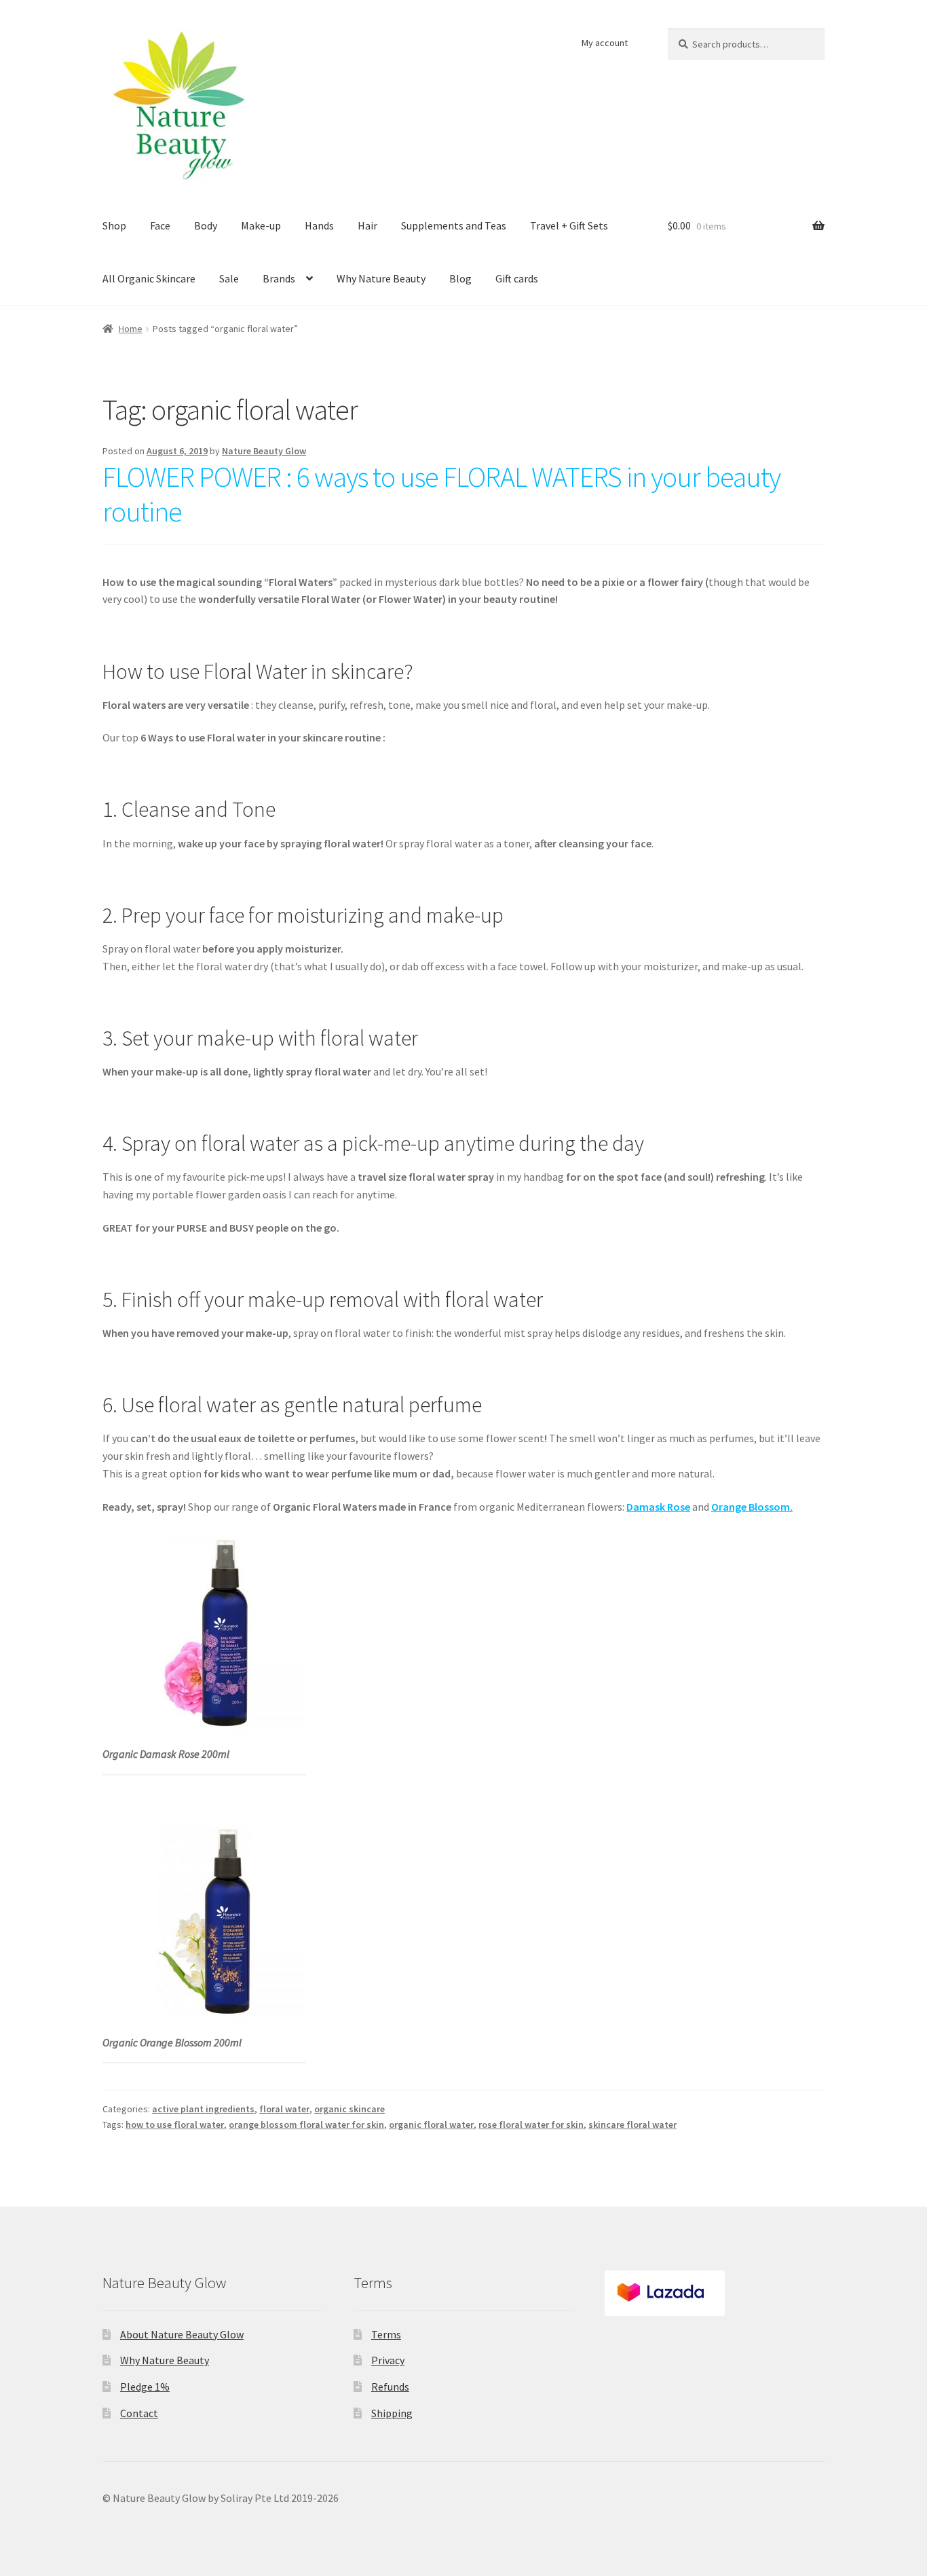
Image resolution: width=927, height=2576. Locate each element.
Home (131, 329)
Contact (139, 2413)
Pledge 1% (145, 2387)
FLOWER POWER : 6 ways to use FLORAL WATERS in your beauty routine (441, 494)
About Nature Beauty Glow (182, 2334)
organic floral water (431, 2124)
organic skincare (349, 2109)
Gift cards (517, 278)
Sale (229, 278)
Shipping (392, 2413)
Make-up (261, 225)
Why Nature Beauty (381, 278)
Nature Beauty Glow (264, 451)
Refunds (390, 2387)
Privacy (388, 2360)
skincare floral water (632, 2124)
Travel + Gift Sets (569, 225)
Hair (367, 225)
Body (206, 225)
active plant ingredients (203, 2109)
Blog (460, 278)
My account (605, 43)
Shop (114, 225)
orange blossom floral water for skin (306, 2124)
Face (160, 225)
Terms (386, 2334)
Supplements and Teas (454, 225)
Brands (279, 278)
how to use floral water (175, 2124)
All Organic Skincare (149, 278)
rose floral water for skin (531, 2124)
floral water (284, 2109)
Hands (319, 225)
